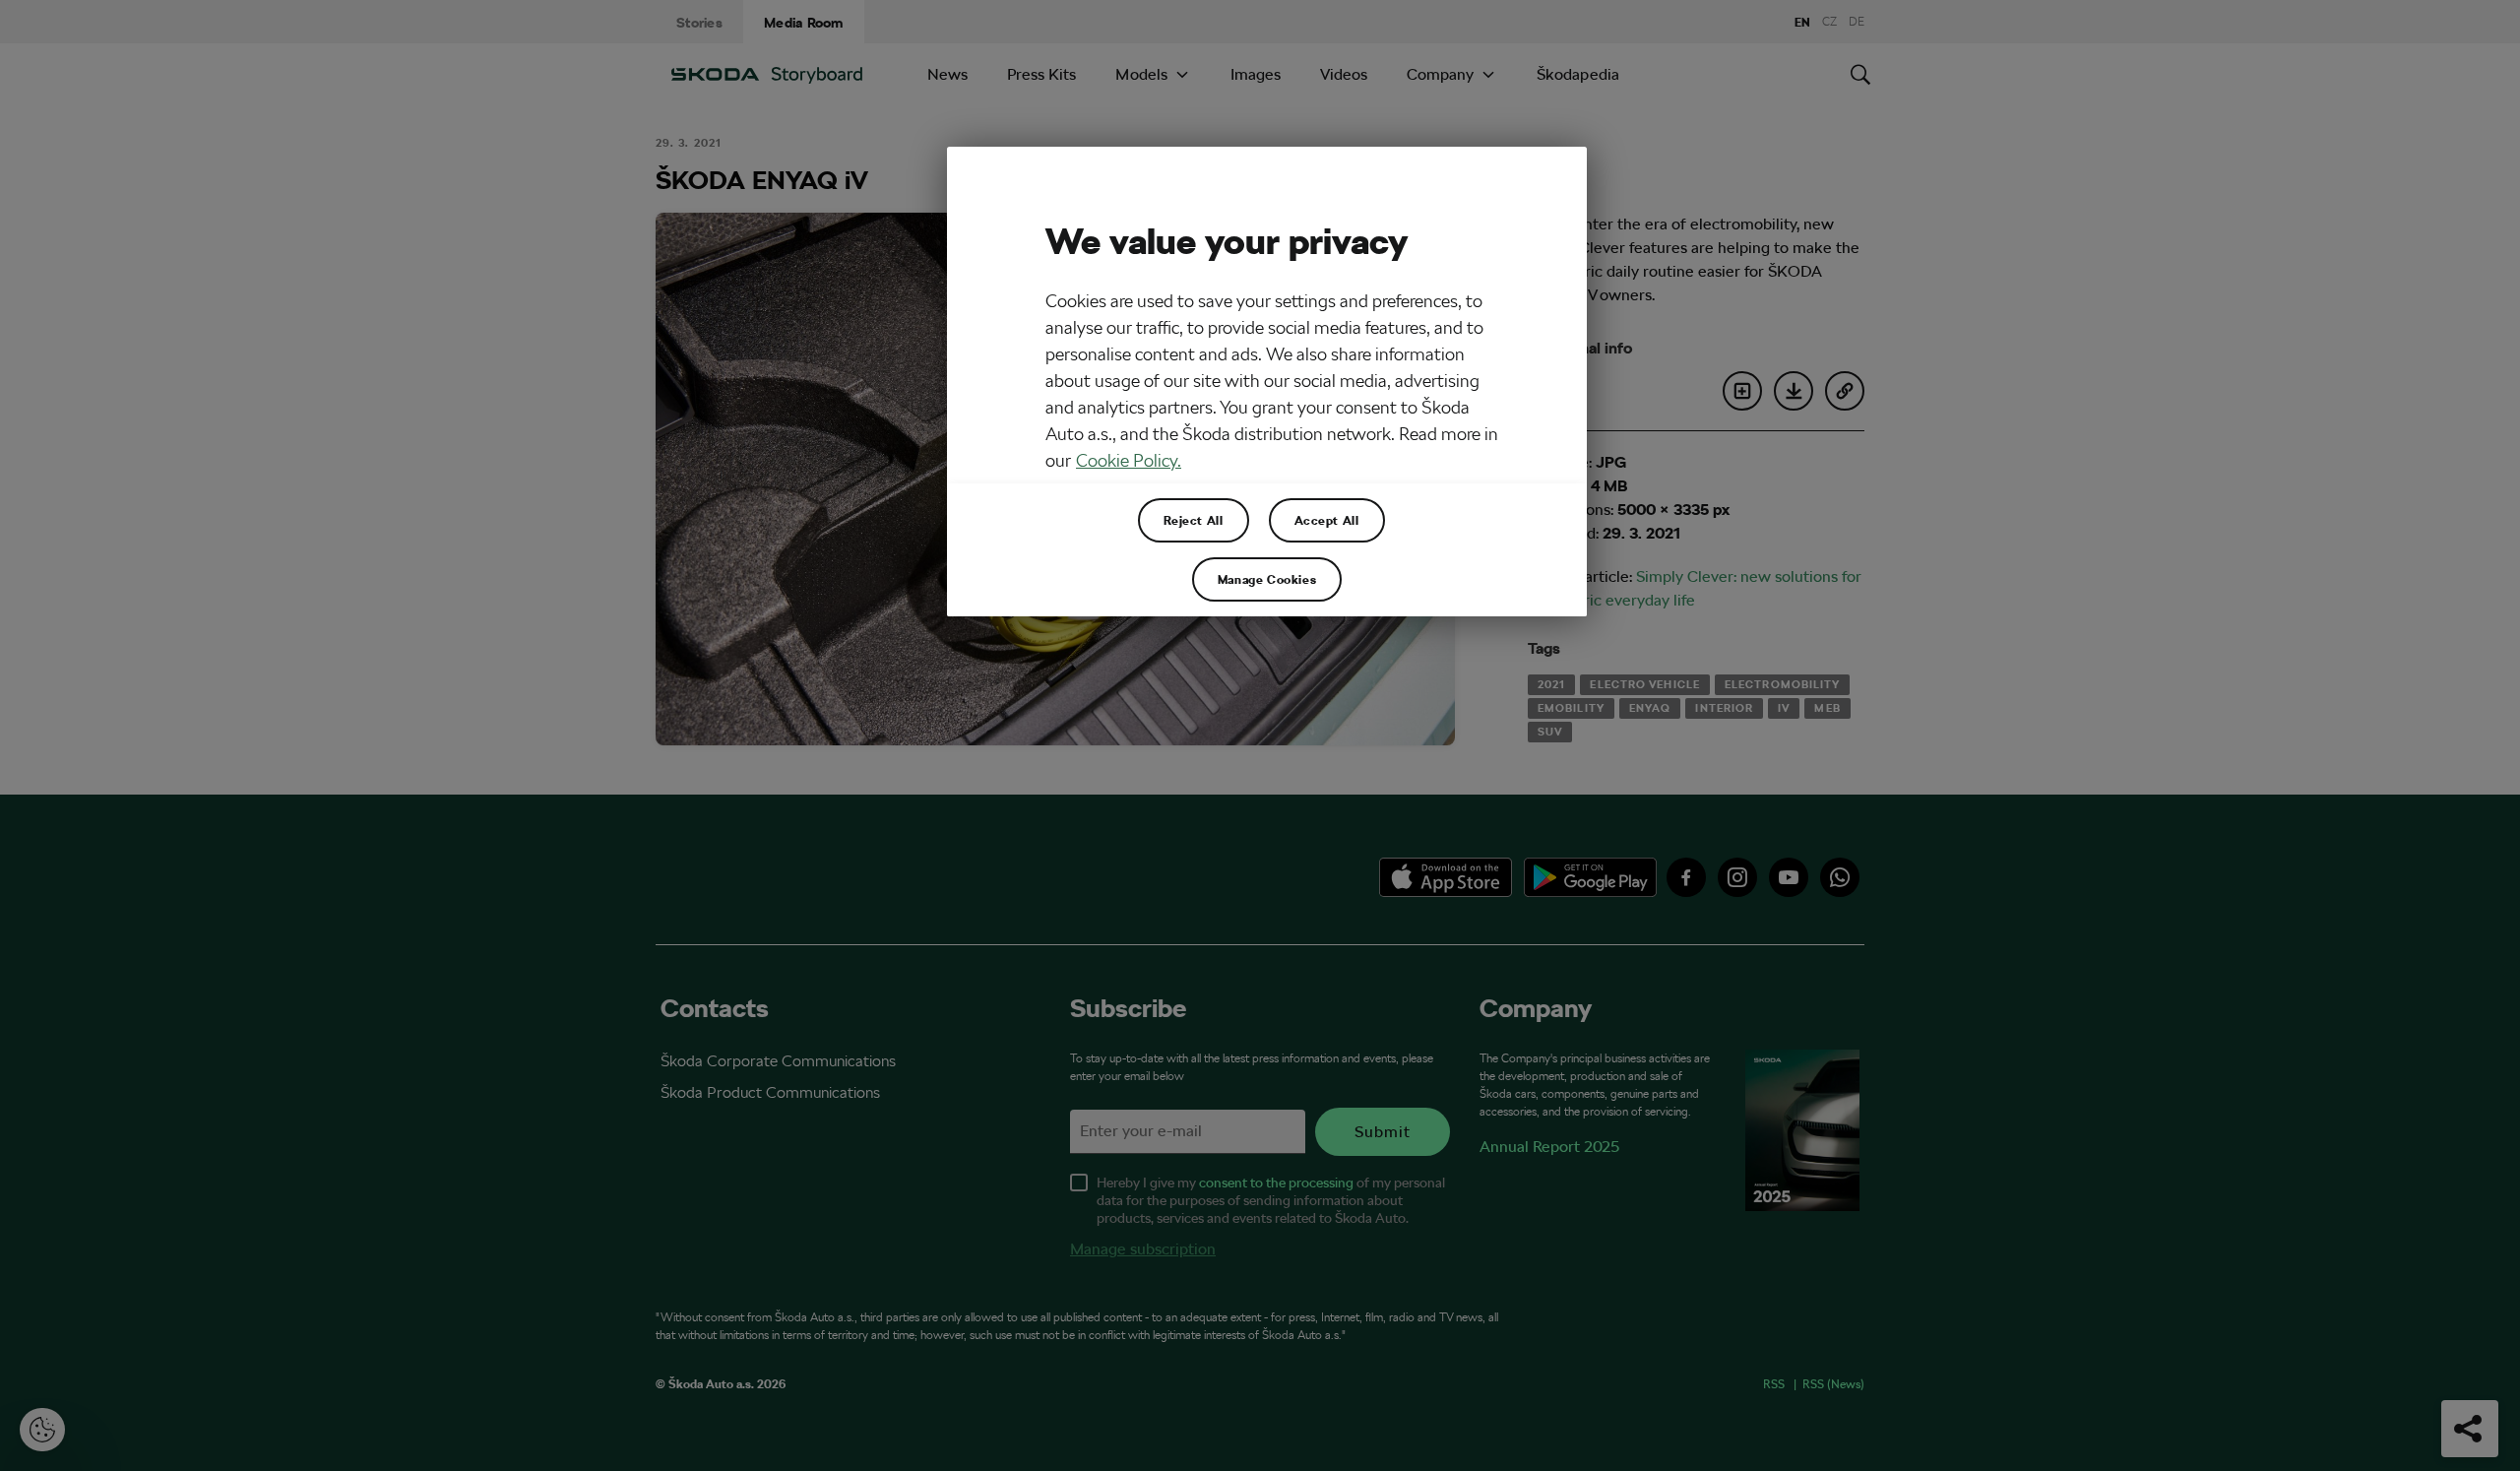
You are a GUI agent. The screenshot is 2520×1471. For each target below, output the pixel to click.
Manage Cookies (1267, 579)
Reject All (1194, 520)
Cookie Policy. (1129, 460)
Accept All (1327, 520)
